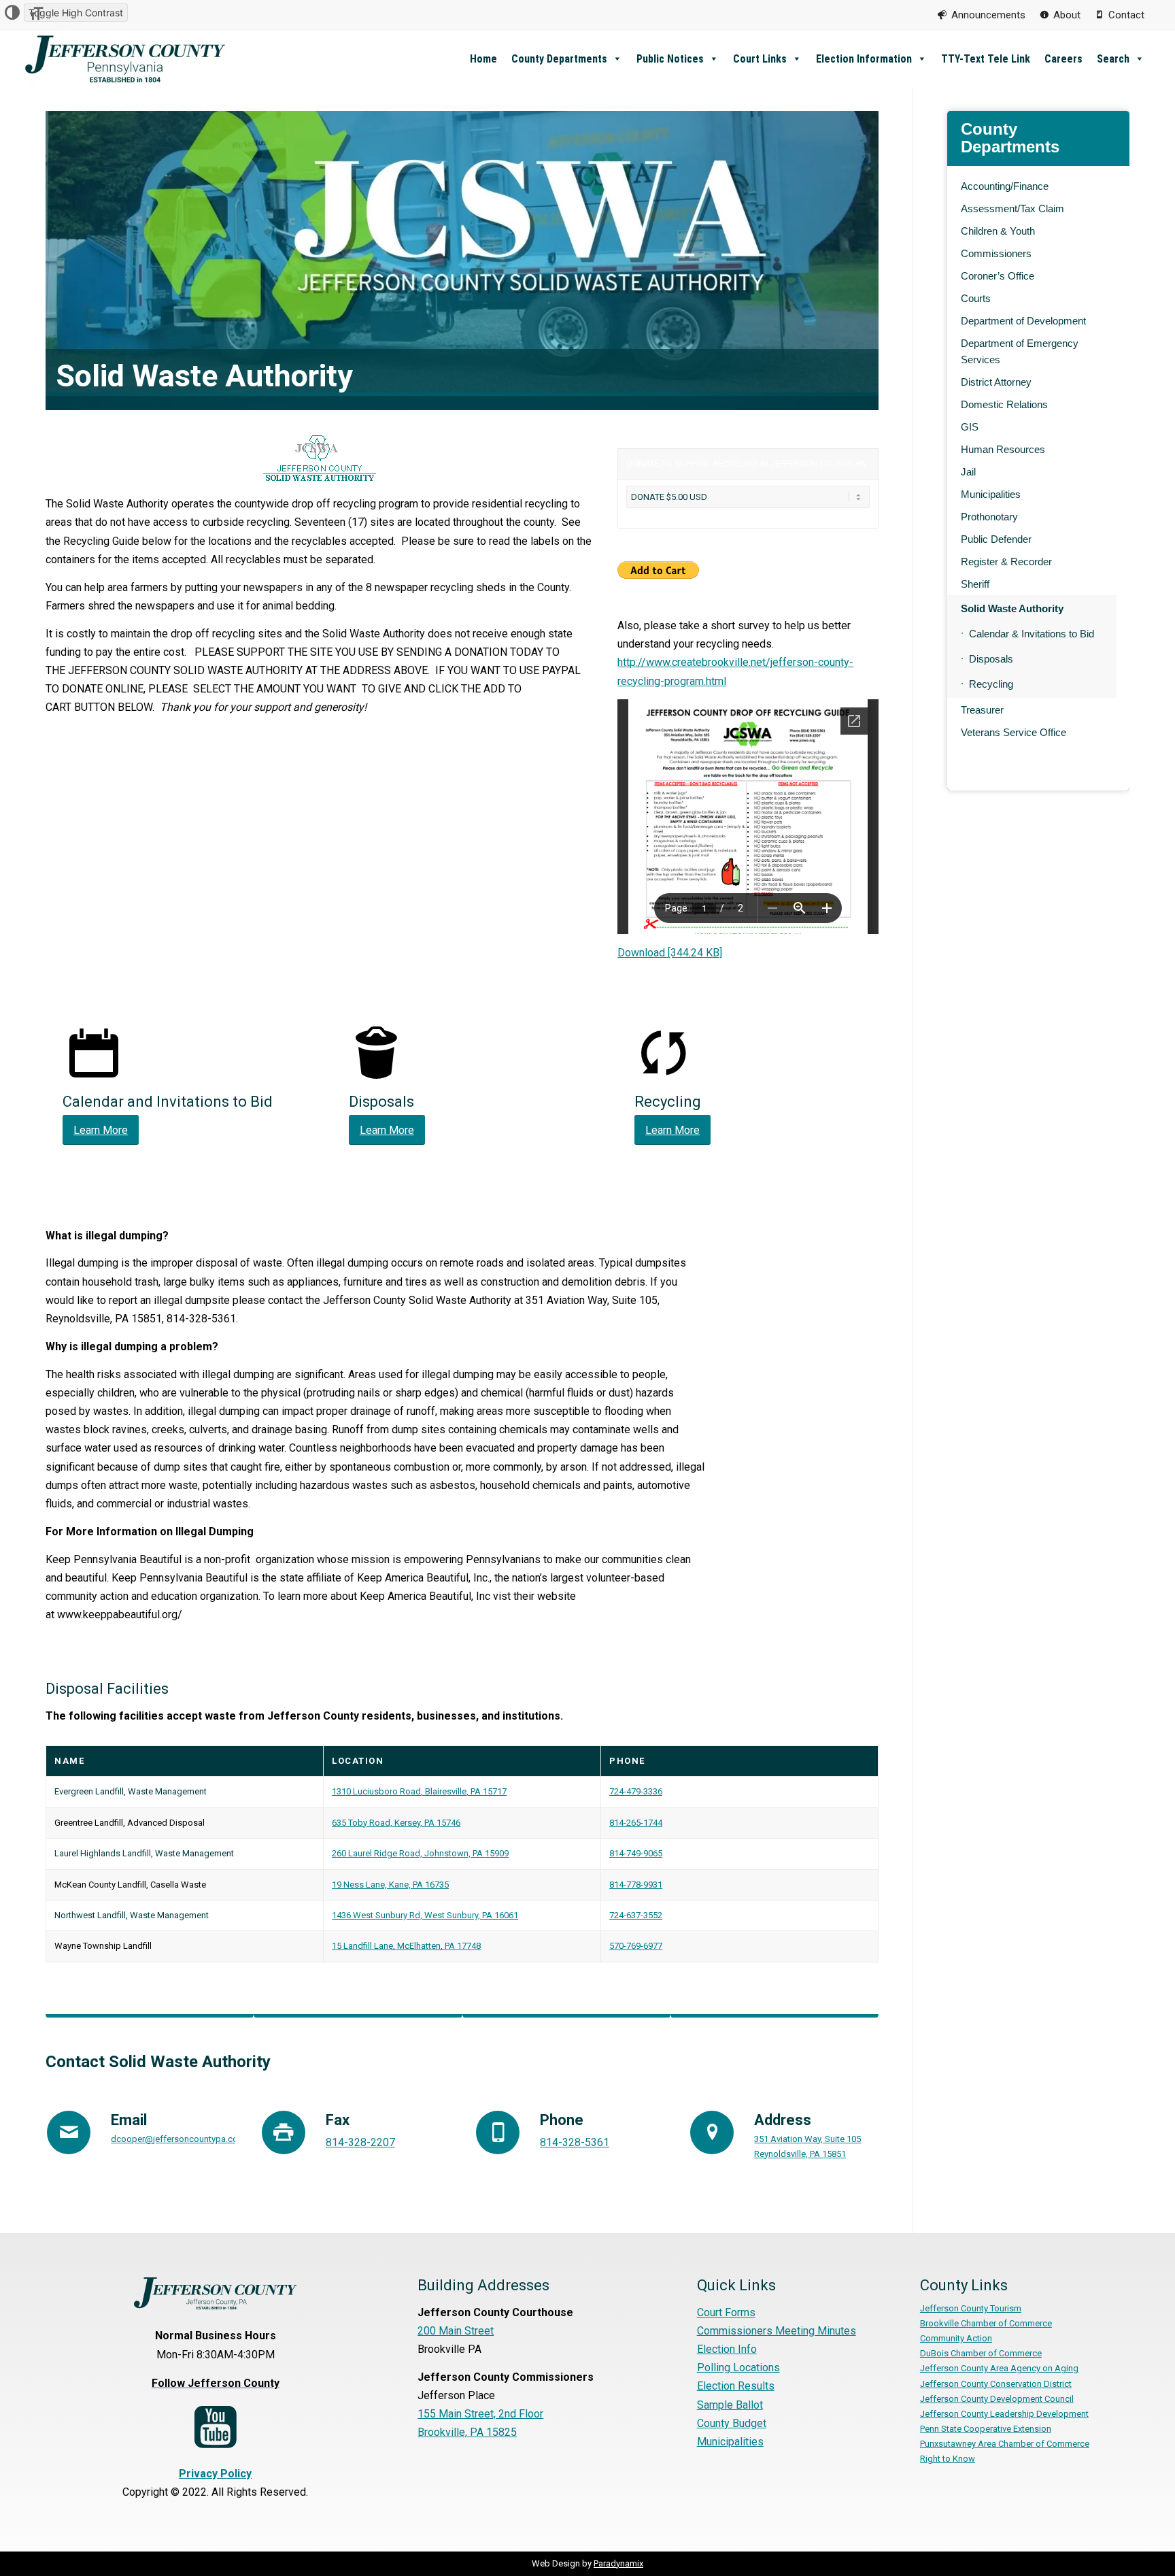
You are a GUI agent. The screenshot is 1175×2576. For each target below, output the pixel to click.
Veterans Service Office (1014, 732)
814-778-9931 (636, 1885)
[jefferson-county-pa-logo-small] (126, 59)
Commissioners (996, 253)
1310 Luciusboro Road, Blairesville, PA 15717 (419, 1791)
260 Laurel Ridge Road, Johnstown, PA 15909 (420, 1853)
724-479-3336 (636, 1791)
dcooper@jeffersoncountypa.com (178, 2139)
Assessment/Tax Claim (1012, 208)
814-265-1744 (636, 1823)
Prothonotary (989, 517)
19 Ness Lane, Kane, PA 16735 (390, 1885)
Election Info (727, 2349)
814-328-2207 (360, 2142)
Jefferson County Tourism (971, 2308)
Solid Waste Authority (1012, 608)
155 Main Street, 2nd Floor (480, 2414)
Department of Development (1023, 321)
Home (483, 59)
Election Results (736, 2386)
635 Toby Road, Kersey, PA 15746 (396, 1823)
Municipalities (991, 494)
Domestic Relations (1004, 404)
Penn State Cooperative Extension (986, 2429)
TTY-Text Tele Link (986, 59)
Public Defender (996, 539)
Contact (1126, 15)
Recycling (991, 684)
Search (1113, 59)
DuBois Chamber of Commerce (981, 2353)
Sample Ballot (730, 2405)
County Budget (732, 2423)
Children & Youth (998, 231)
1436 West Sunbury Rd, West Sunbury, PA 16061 (425, 1915)
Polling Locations (738, 2368)
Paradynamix (618, 2563)
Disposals (991, 659)
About (1067, 15)
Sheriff (975, 584)
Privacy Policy (215, 2474)
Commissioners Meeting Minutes (777, 2331)
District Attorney (996, 382)
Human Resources (1003, 449)
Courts (976, 298)
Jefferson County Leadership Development (1004, 2414)
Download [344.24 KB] (670, 953)
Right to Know (948, 2459)
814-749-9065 (636, 1853)
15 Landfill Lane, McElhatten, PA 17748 (406, 1946)
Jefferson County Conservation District (996, 2384)
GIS (970, 427)
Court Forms (726, 2312)
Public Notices (670, 59)
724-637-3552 (636, 1915)
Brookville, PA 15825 (467, 2432)
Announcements (988, 15)
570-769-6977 (636, 1946)
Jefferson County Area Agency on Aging (999, 2368)
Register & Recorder (1006, 562)
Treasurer (982, 710)
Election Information (864, 59)
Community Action (956, 2338)
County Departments (559, 59)
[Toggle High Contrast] (12, 13)
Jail (968, 472)
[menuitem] (981, 15)
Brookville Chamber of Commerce (986, 2323)
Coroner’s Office (998, 276)
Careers (1063, 59)
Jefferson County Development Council (997, 2399)
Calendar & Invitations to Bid (1032, 634)
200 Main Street (456, 2331)
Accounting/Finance (1005, 186)
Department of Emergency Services (1020, 351)
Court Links (760, 59)
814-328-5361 (575, 2142)
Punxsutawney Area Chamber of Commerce (1005, 2444)
